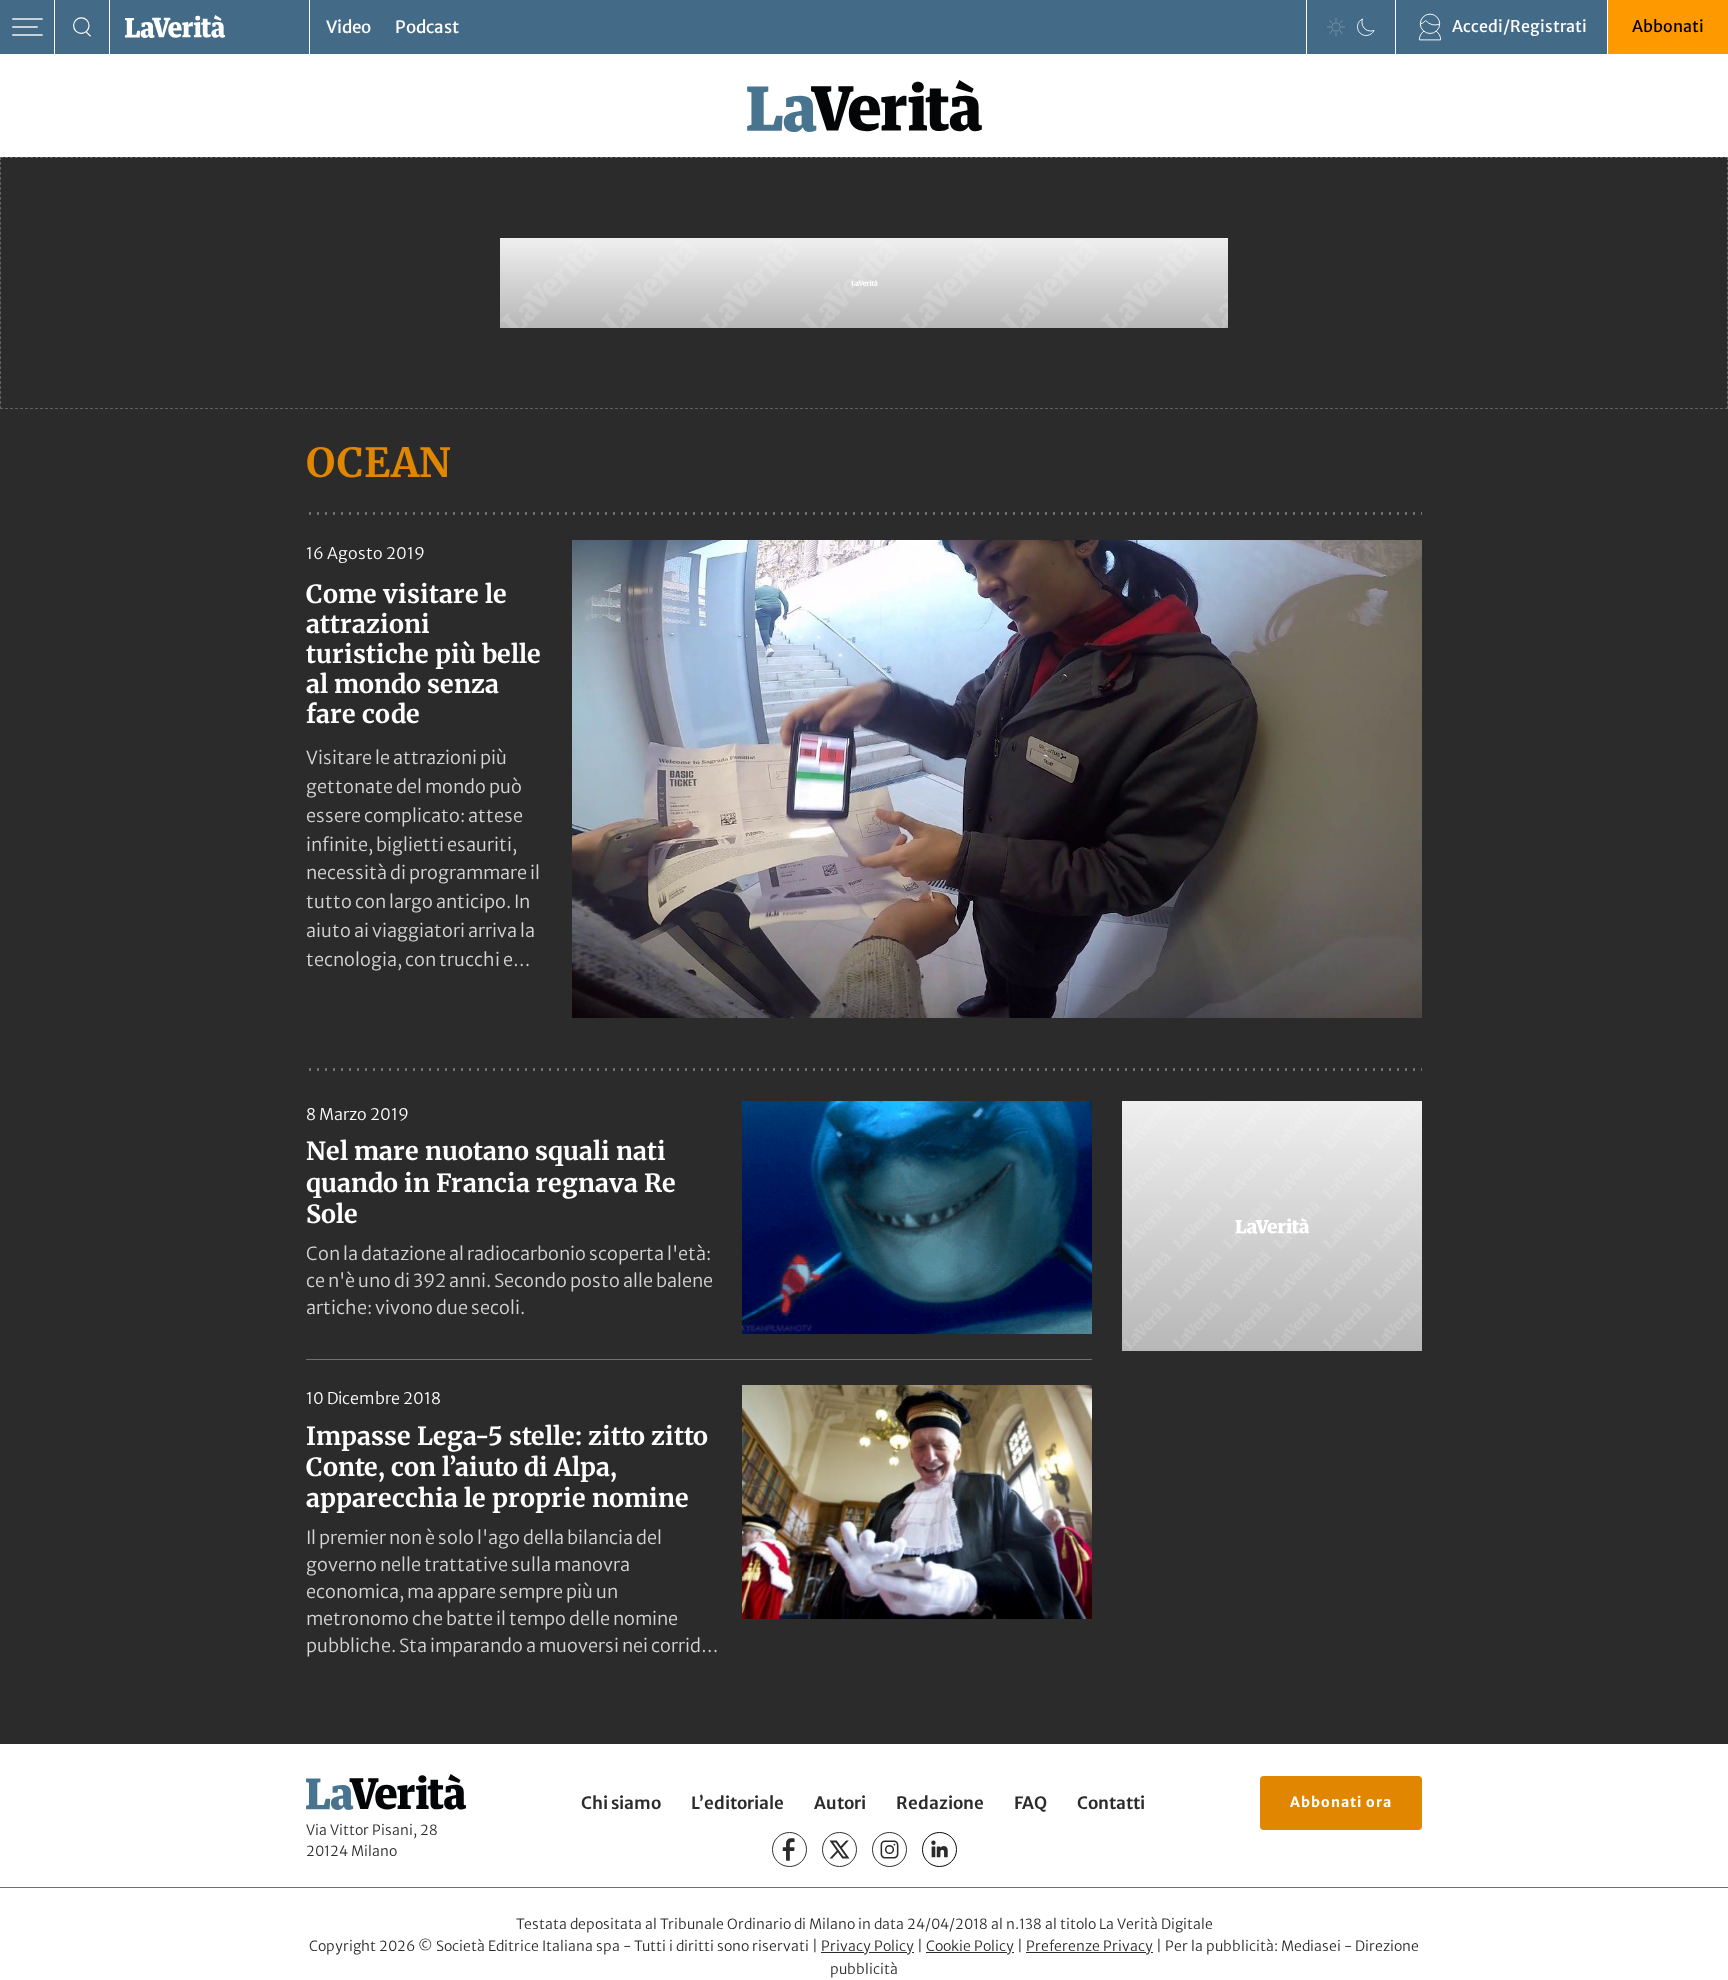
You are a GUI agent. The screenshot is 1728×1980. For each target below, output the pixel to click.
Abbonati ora (1341, 1802)
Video (348, 27)
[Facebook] (789, 1849)
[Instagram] (889, 1849)
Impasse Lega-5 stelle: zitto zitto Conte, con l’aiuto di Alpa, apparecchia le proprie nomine (507, 1467)
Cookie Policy (970, 1946)
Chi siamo (621, 1803)
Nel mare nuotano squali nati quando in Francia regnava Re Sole (491, 1182)
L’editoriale (737, 1803)
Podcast (427, 27)
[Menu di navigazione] (27, 27)
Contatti (1111, 1803)
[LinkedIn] (939, 1849)
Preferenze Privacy (1089, 1946)
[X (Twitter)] (839, 1849)
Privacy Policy (867, 1946)
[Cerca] (82, 27)
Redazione (940, 1803)
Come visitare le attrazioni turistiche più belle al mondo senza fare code (423, 654)
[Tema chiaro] (1336, 27)
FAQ (1030, 1803)
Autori (840, 1803)
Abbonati (1668, 26)
